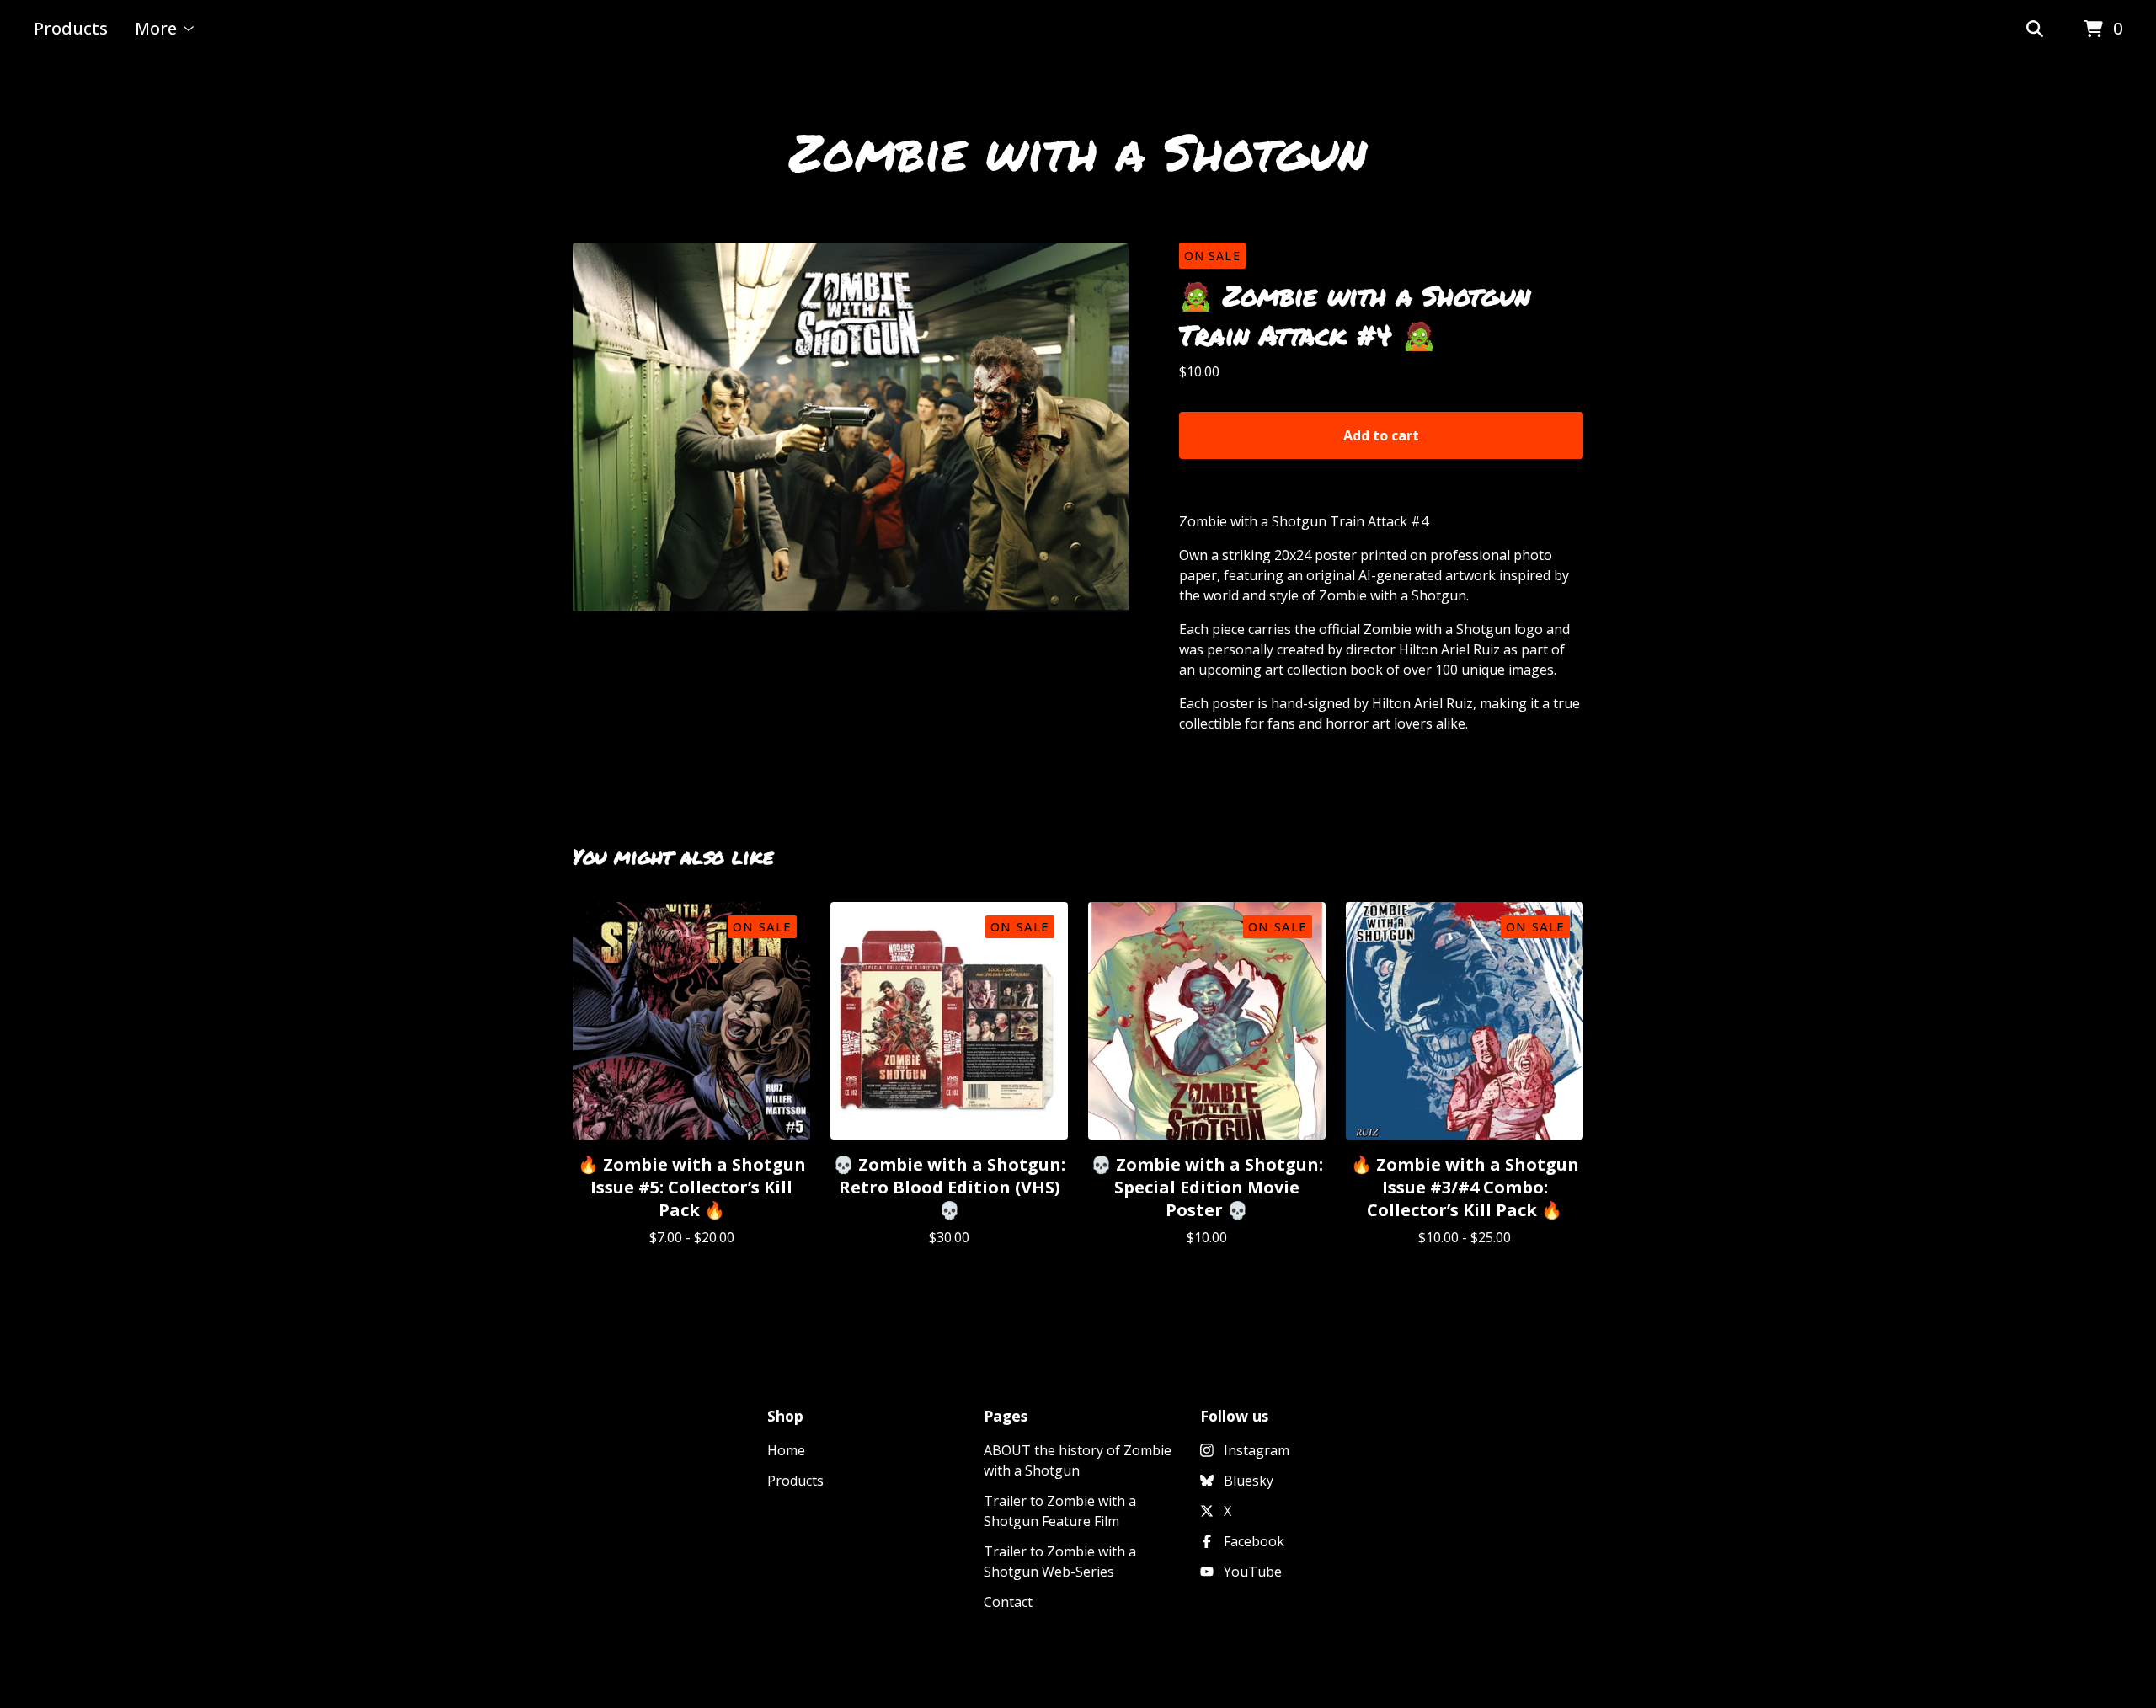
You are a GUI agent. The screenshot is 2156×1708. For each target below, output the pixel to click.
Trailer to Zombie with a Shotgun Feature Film (1060, 1511)
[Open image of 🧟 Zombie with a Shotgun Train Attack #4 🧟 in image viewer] (851, 427)
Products (71, 28)
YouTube (1253, 1572)
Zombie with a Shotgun (1078, 151)
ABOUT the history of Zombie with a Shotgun (1078, 1460)
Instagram (1257, 1450)
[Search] (2035, 29)
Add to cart (1381, 435)
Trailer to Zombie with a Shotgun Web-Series (1060, 1561)
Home (786, 1450)
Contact (1008, 1602)
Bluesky (1249, 1481)
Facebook (1254, 1541)
